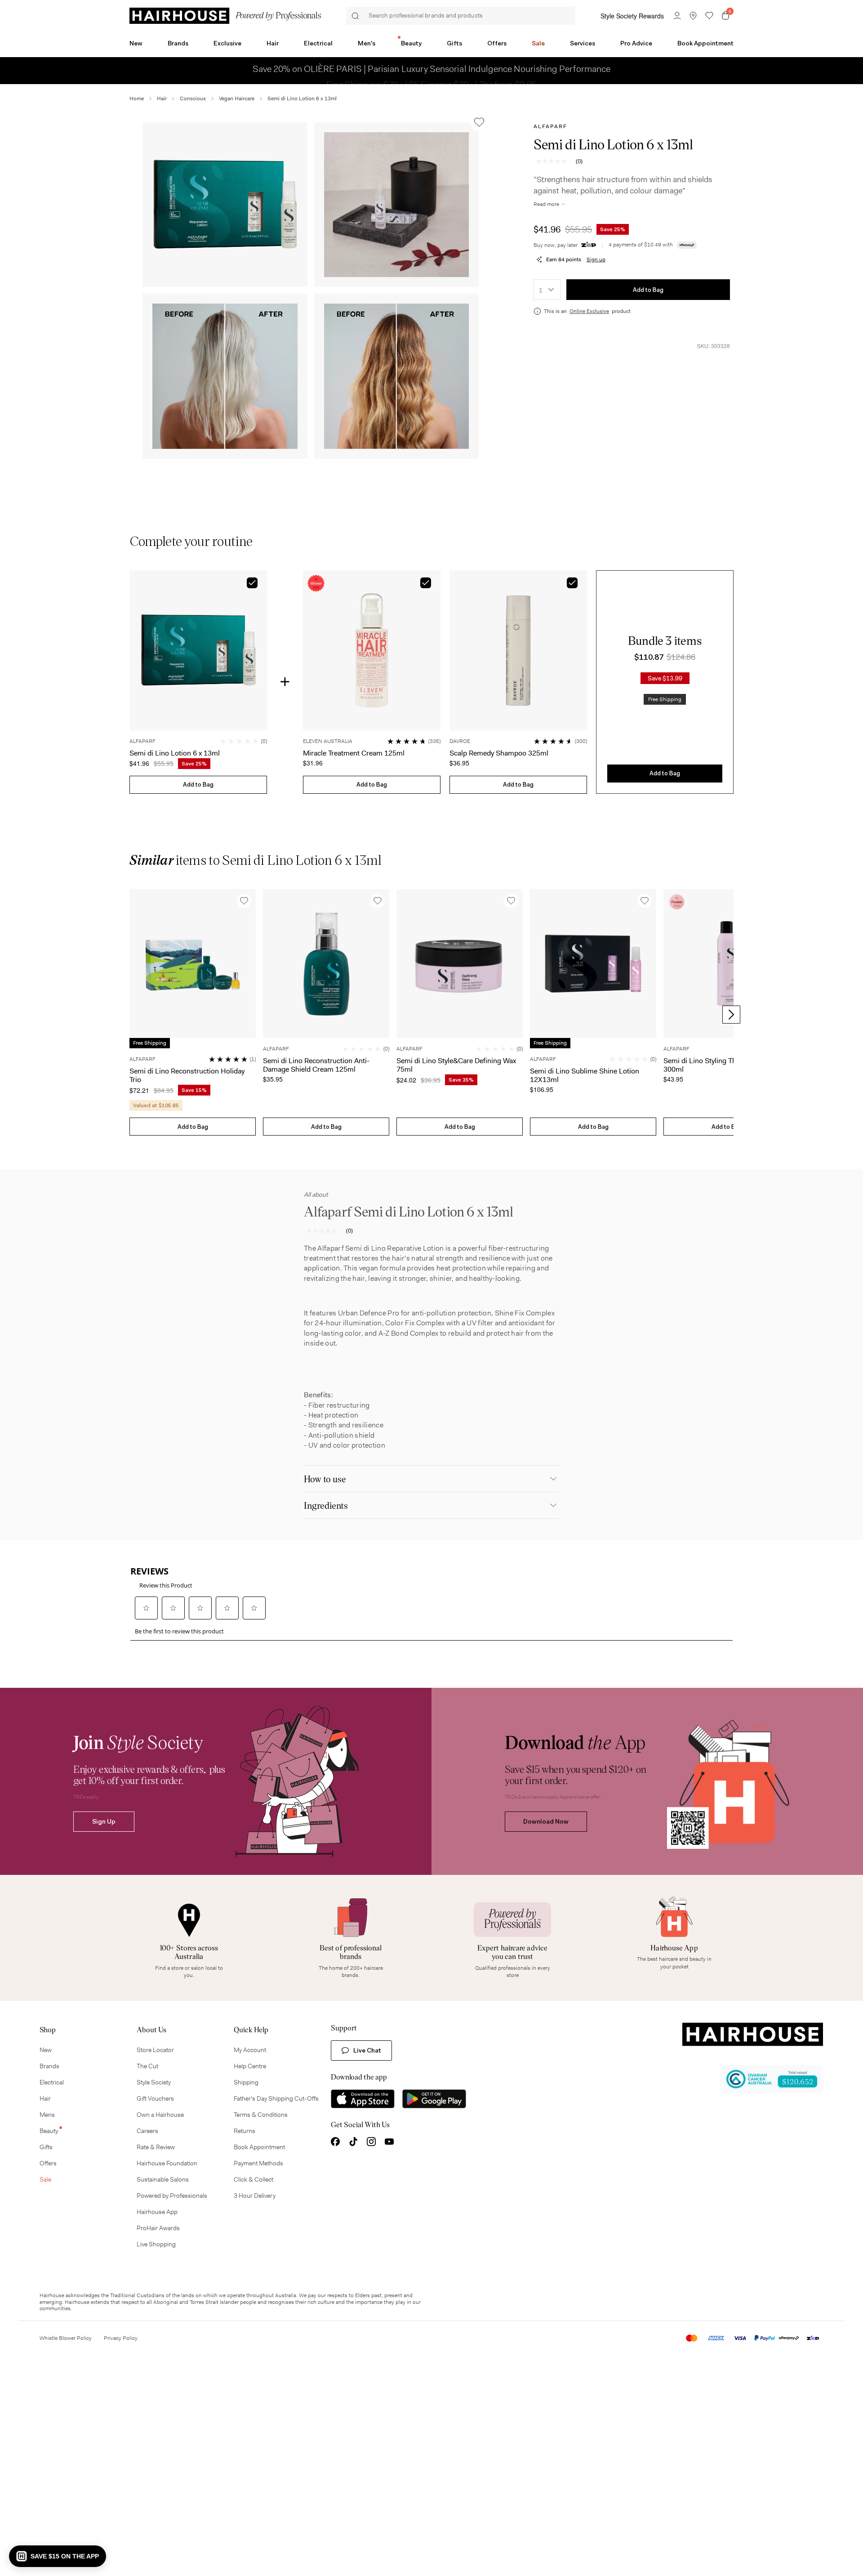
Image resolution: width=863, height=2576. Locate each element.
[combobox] (547, 290)
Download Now (546, 1821)
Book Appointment (705, 43)
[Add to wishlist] (479, 122)
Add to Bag (648, 290)
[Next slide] (731, 1015)
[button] (225, 205)
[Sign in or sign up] (677, 16)
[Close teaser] (813, 2566)
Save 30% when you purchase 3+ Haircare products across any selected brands (385, 71)
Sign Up (104, 1821)
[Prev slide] (132, 1015)
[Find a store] (693, 16)
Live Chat (367, 2050)
